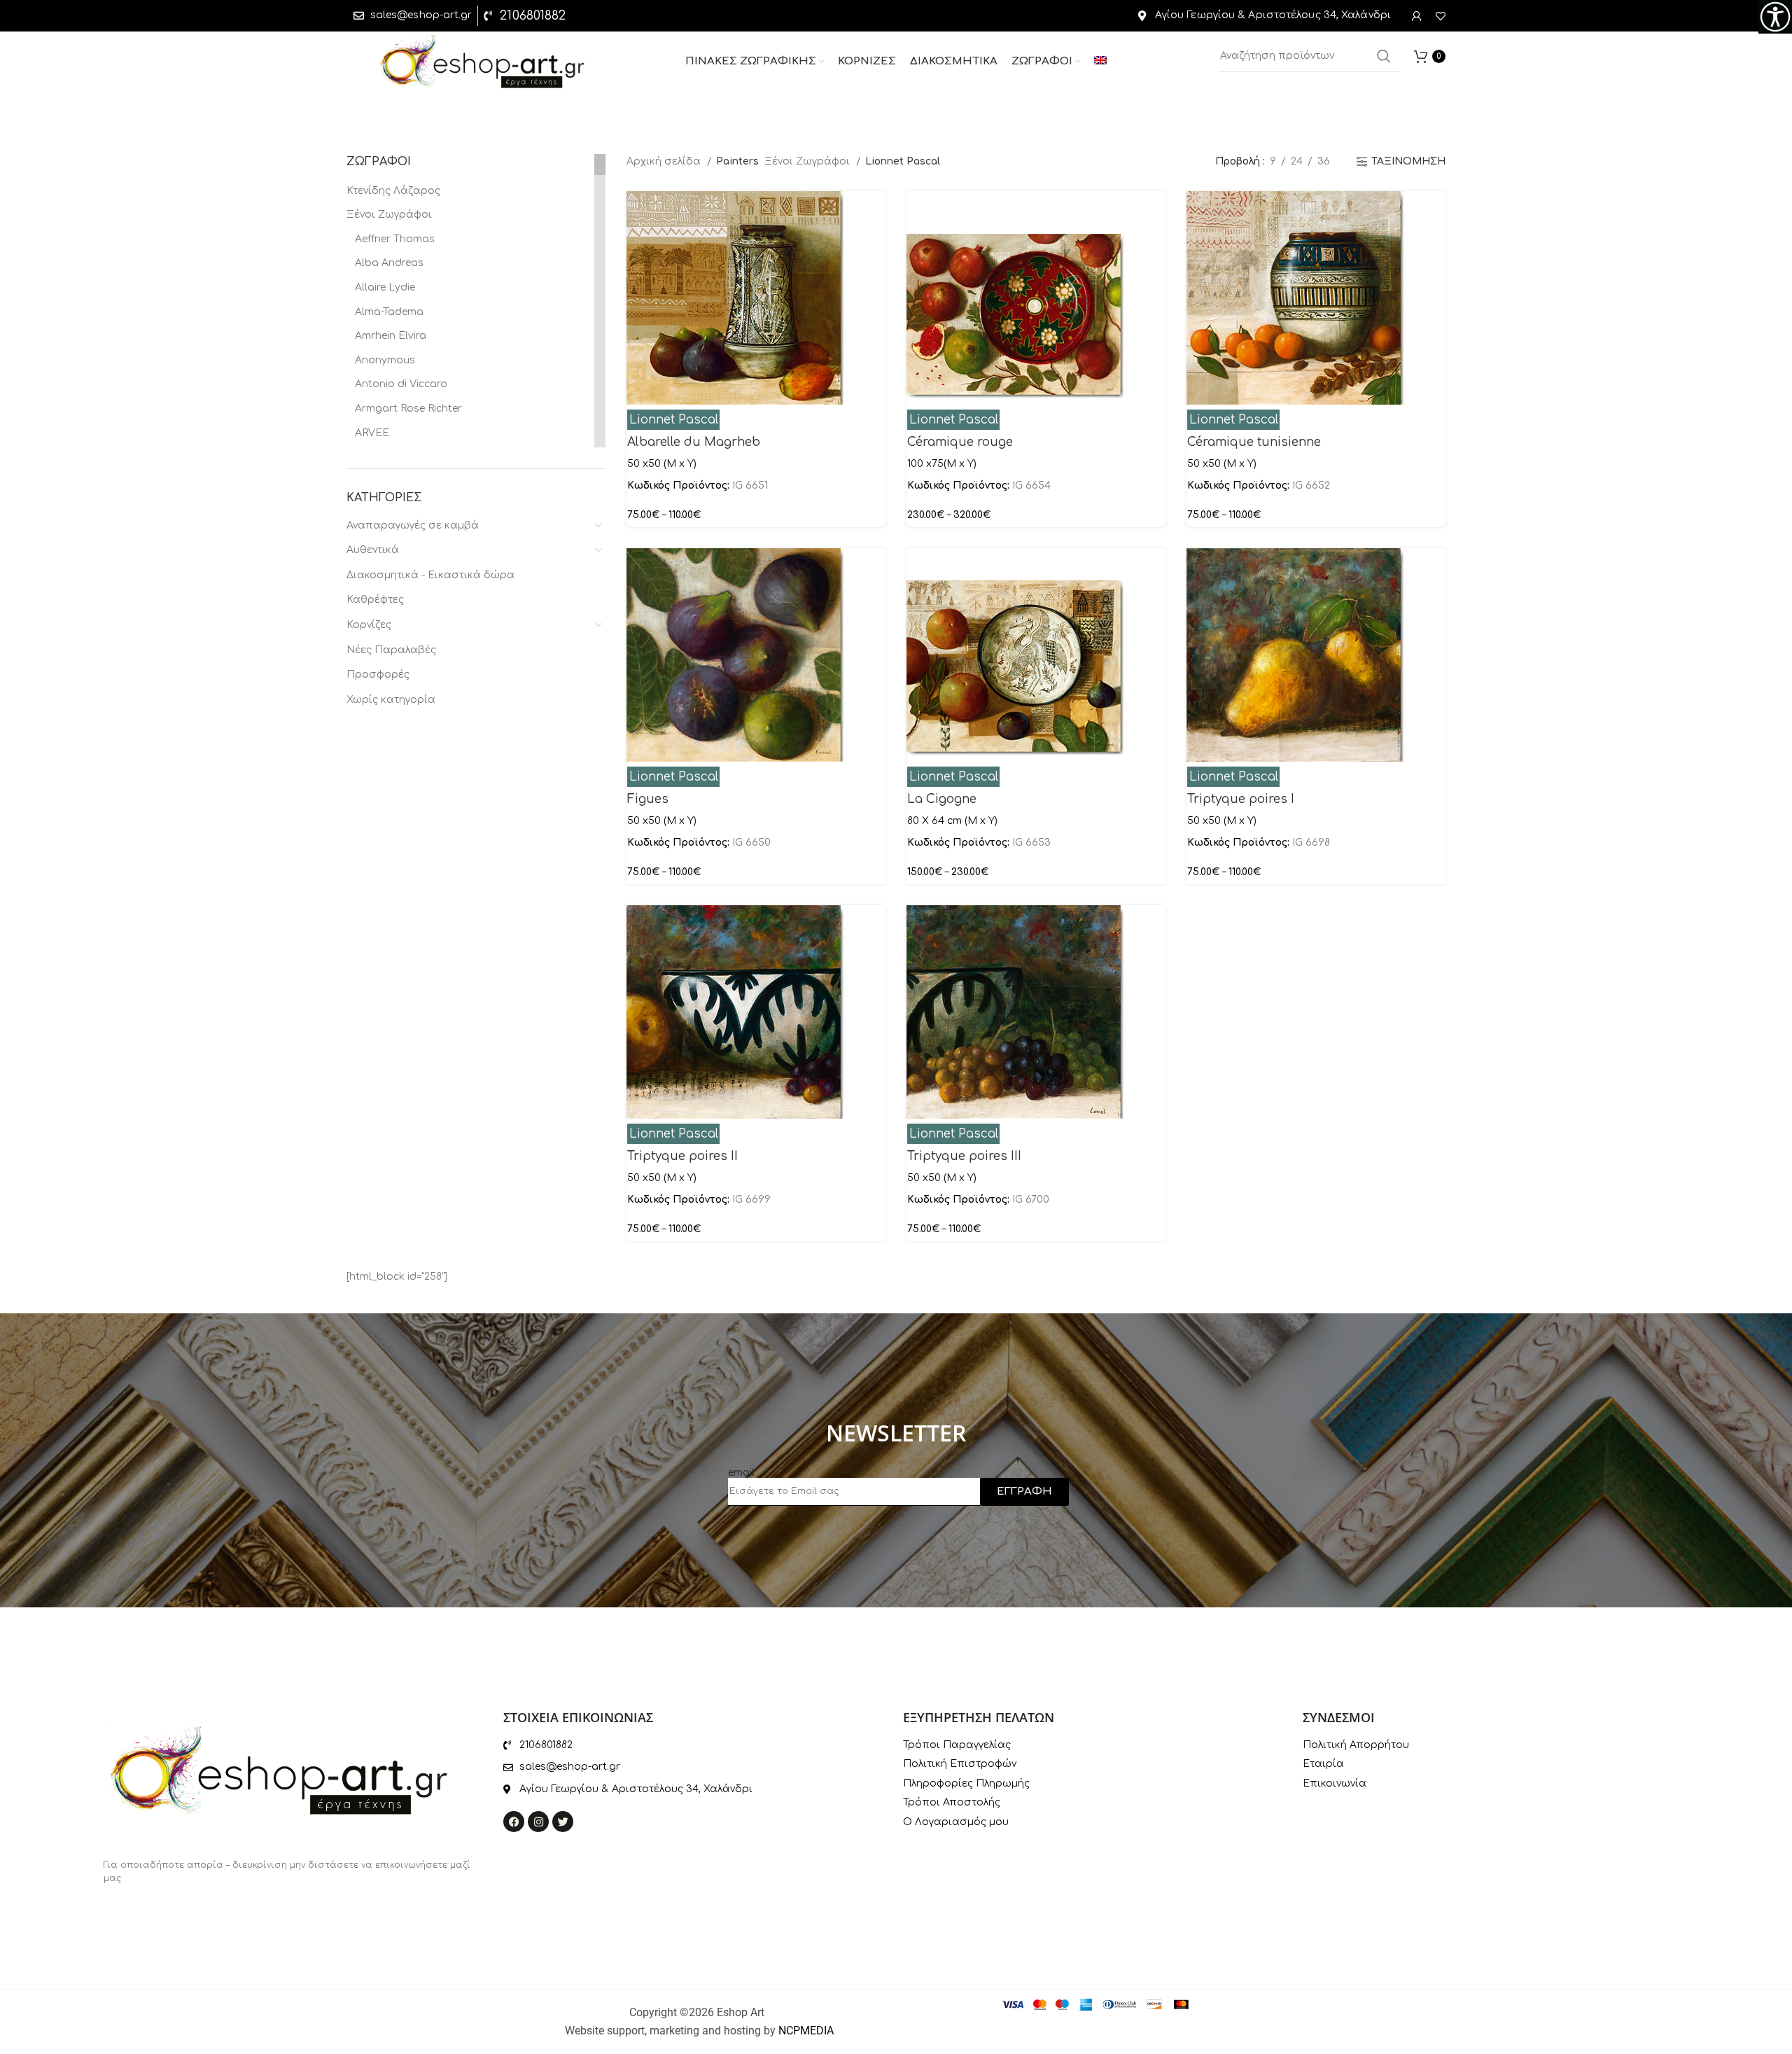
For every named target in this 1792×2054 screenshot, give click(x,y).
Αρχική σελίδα (665, 161)
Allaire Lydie (385, 287)
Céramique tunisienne (1254, 442)
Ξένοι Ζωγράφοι (389, 215)
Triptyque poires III (964, 1156)
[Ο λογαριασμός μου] (1417, 16)
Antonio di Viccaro (401, 384)
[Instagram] (538, 1822)
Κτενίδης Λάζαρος (393, 191)
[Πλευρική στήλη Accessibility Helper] (1775, 17)
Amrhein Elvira (391, 336)
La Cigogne (942, 799)
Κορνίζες (369, 625)
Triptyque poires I (1241, 799)
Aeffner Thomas (395, 239)
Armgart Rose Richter (408, 408)
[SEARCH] (1384, 56)
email (741, 1473)
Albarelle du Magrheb (694, 442)
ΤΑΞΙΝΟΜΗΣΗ (1408, 161)
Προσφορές (378, 675)
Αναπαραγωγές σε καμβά (413, 525)
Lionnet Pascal (674, 420)
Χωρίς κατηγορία (391, 700)
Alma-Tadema (389, 312)
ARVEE (372, 433)
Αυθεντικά (373, 550)
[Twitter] (563, 1822)
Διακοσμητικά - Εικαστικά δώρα (430, 575)
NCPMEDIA (806, 2031)
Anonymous (385, 360)
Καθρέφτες (375, 600)
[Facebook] (514, 1822)
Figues (648, 799)
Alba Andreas (389, 263)
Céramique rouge (960, 442)
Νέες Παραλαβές (391, 650)
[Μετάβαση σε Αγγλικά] (1100, 62)
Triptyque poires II (682, 1156)
